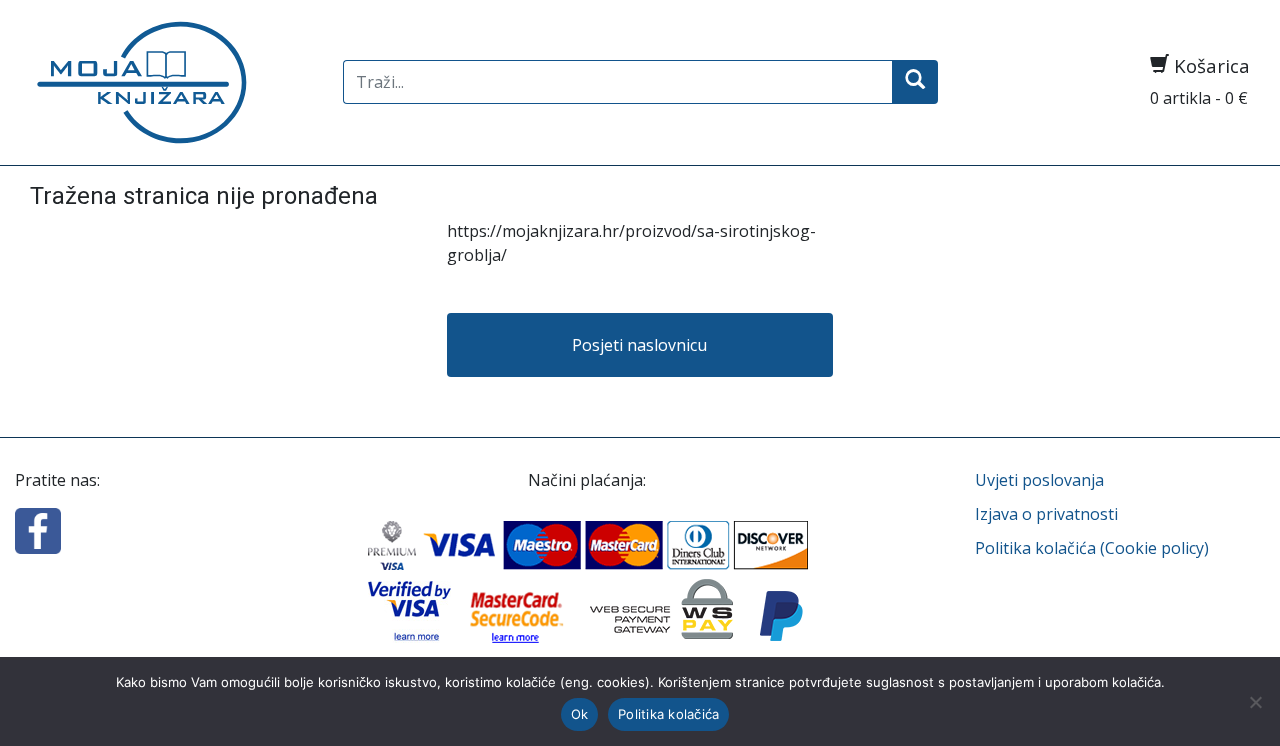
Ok (580, 714)
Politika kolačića (668, 714)
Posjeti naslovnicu (639, 345)
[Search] (915, 82)
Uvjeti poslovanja (1039, 480)
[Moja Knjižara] (171, 82)
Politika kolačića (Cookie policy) (1092, 548)
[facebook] (38, 529)
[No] (1255, 702)
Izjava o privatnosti (1046, 514)
